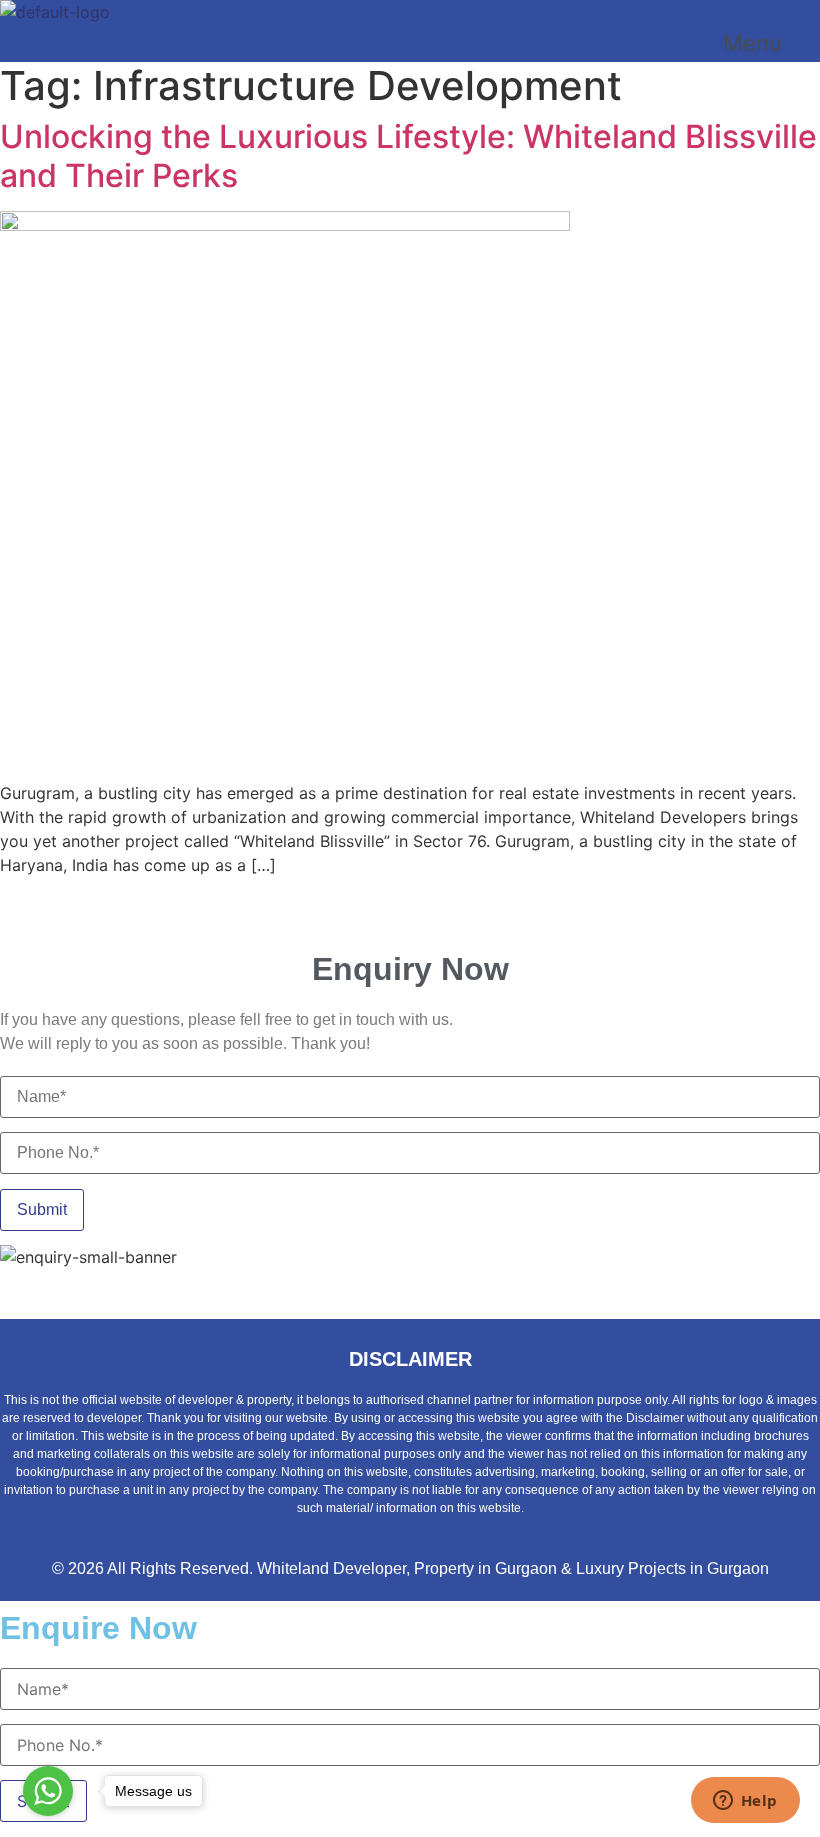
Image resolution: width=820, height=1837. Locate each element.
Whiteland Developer (331, 1568)
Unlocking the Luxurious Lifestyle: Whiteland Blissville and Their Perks (408, 155)
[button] (771, 43)
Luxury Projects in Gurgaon (672, 1568)
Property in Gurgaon (485, 1568)
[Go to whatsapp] (48, 1791)
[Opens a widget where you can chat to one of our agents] (745, 1802)
